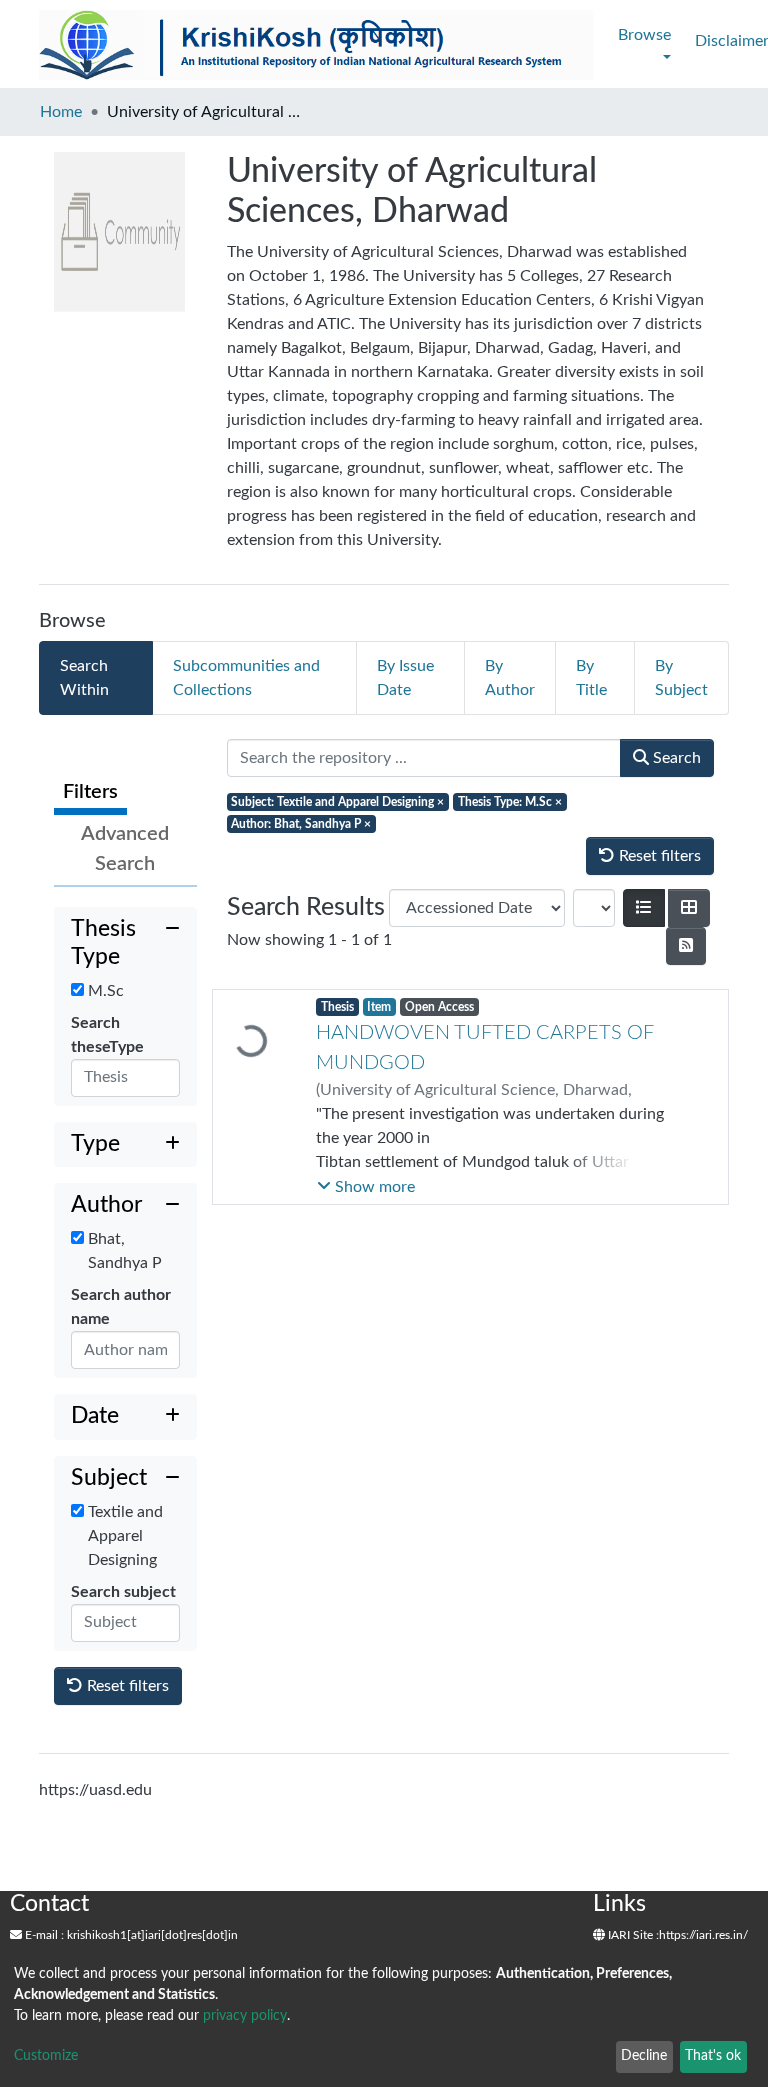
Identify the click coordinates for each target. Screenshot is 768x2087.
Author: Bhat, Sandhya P (301, 824)
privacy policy (245, 2016)
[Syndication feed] (686, 946)
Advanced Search (125, 849)
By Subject (681, 678)
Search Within (84, 678)
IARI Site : (632, 1935)
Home (61, 112)
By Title (591, 678)
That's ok (713, 2056)
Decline (644, 2056)
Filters (90, 792)
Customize (46, 2056)
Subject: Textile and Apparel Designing (337, 802)
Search (675, 758)
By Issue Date (405, 678)
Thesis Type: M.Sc (510, 802)
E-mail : (43, 1935)
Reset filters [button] (126, 1686)
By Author (510, 678)
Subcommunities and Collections (246, 678)
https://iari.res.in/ (703, 1935)
